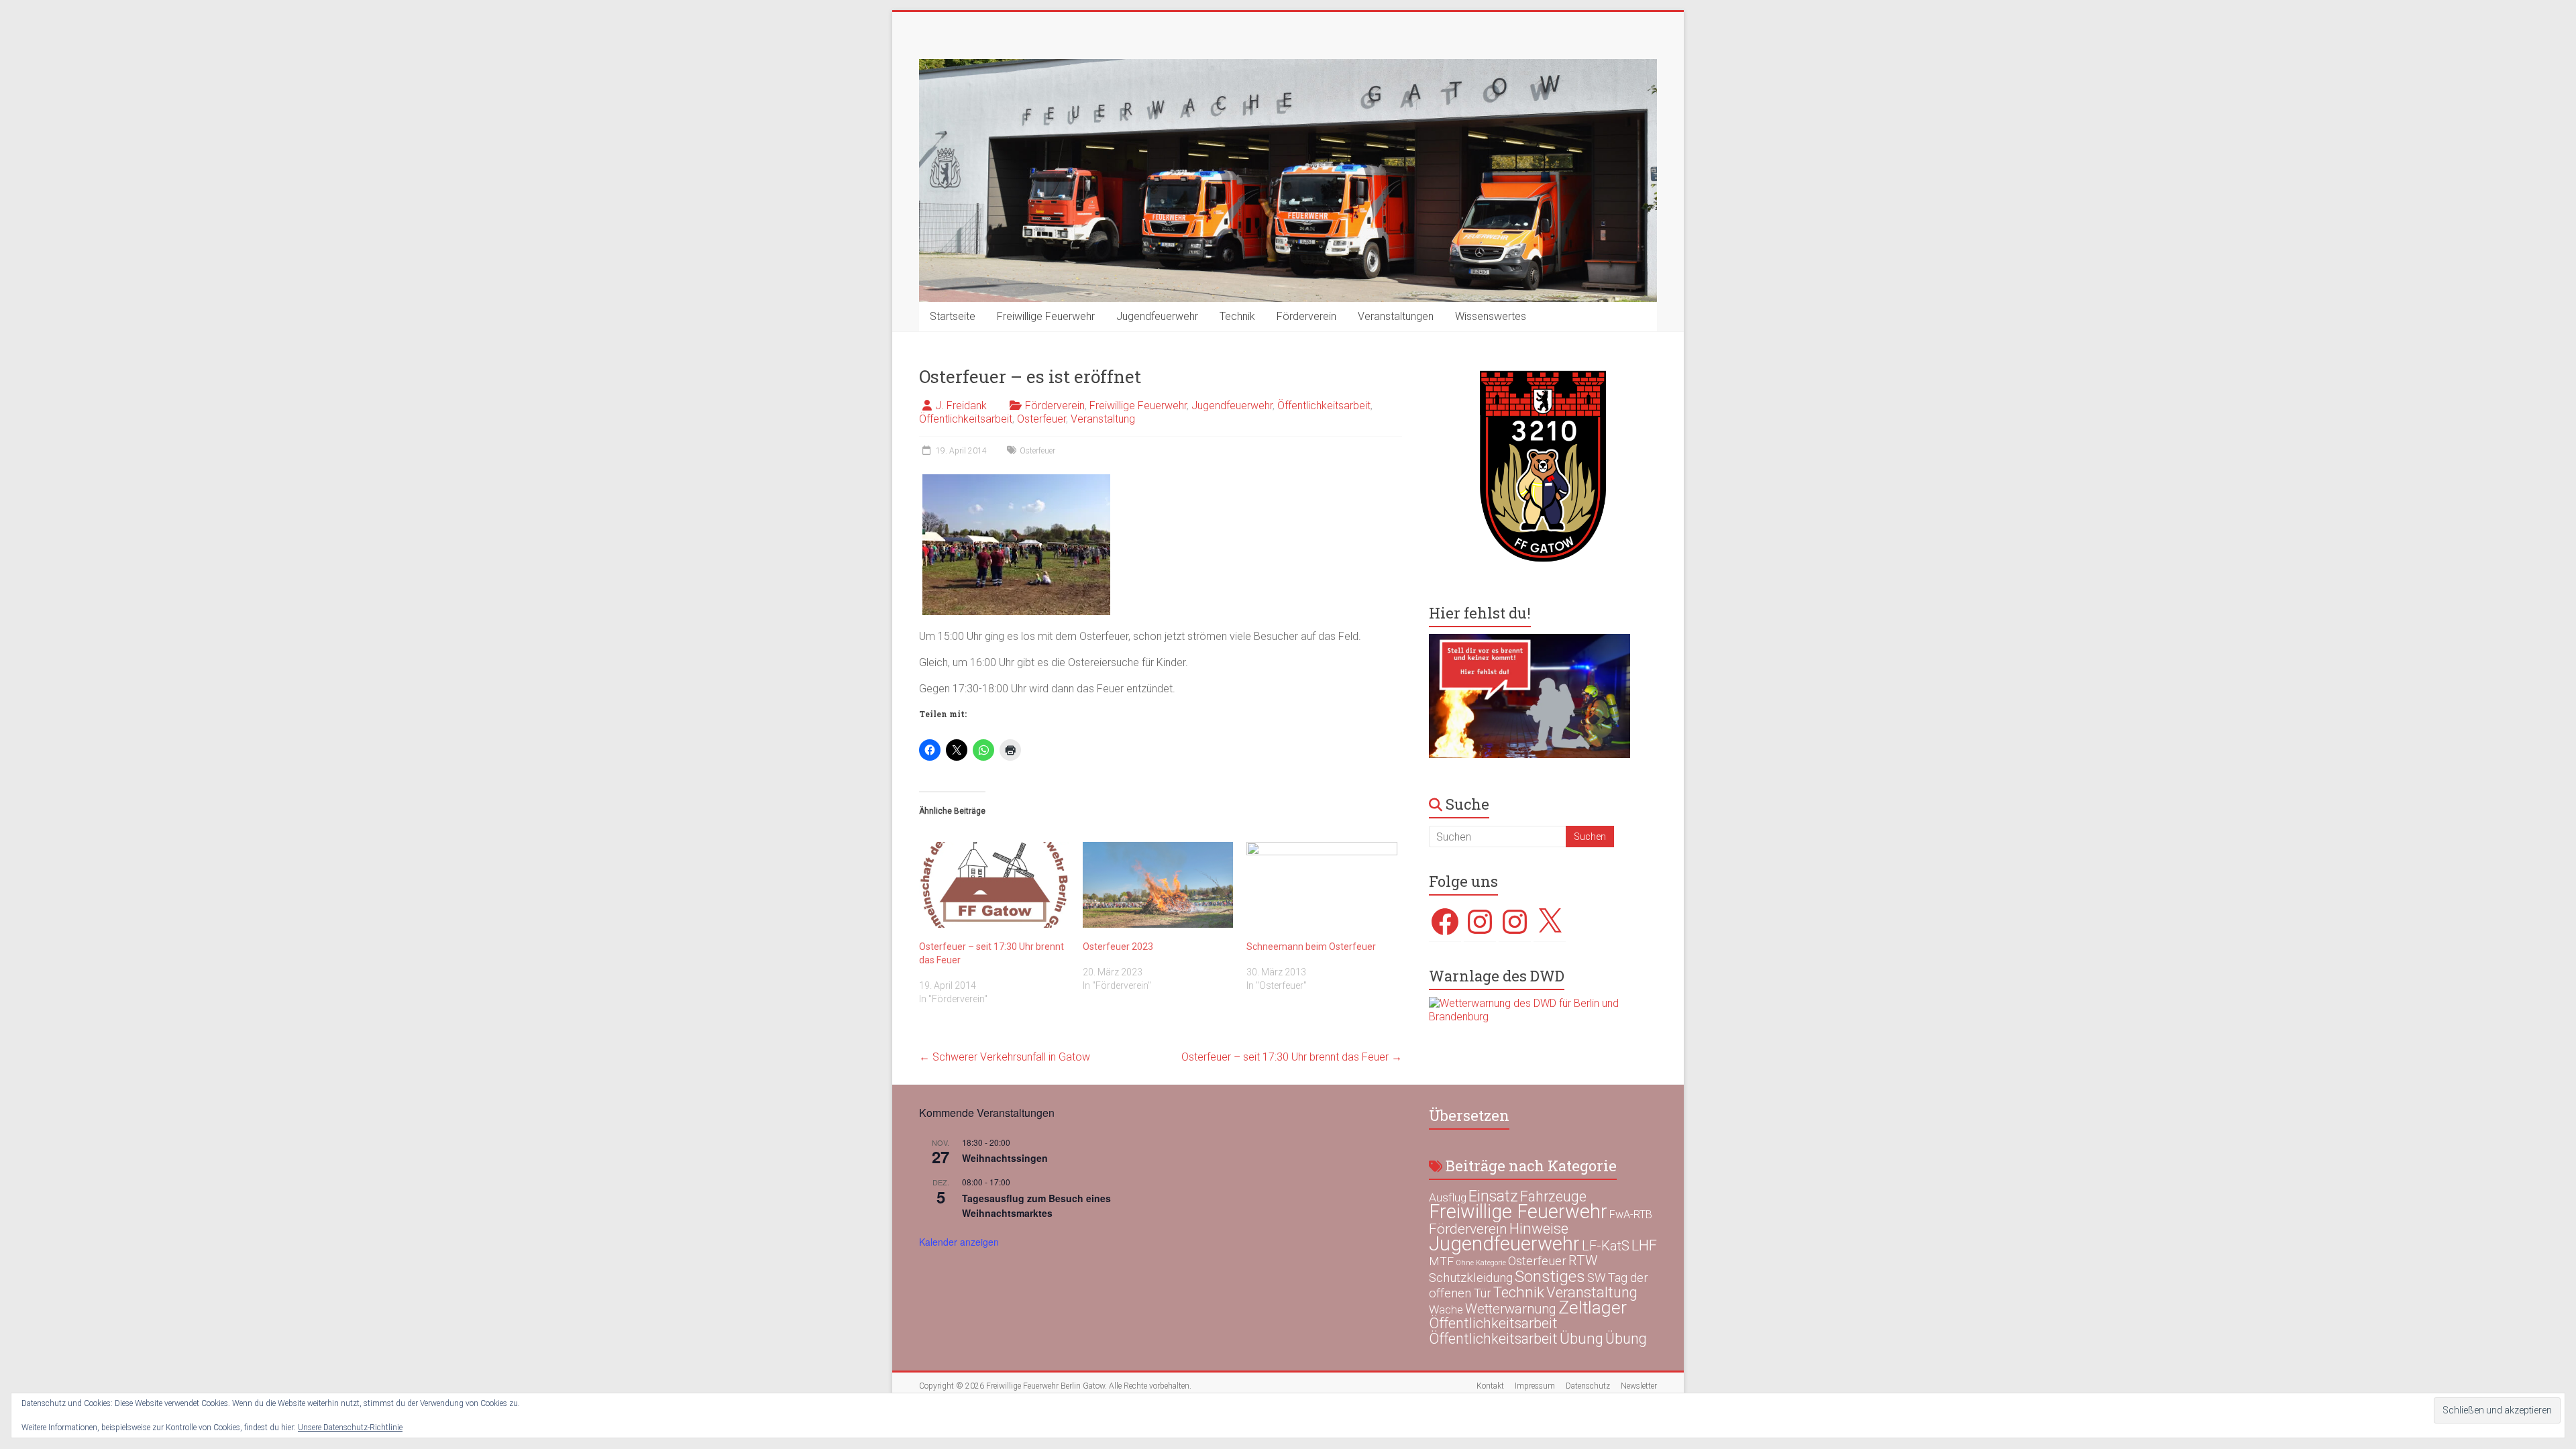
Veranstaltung (1103, 419)
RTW (1583, 1260)
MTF (1441, 1261)
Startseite (953, 316)
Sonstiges (1550, 1276)
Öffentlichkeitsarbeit (1324, 406)
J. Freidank (961, 406)
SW (1597, 1278)
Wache (1446, 1309)
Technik (1237, 316)
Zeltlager (1593, 1307)
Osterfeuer (1041, 419)
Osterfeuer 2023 (1118, 947)
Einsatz (1493, 1196)
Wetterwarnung (1511, 1309)
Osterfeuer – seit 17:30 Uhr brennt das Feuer (1292, 1057)
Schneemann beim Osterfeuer (1311, 947)
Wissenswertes (1491, 316)
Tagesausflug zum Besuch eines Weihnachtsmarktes (1036, 1206)
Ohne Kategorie (1481, 1263)
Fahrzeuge (1553, 1196)
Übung (1581, 1338)
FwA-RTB (1631, 1215)
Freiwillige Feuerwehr (1046, 316)
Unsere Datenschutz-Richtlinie (350, 1428)
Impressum (1535, 1386)
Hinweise (1539, 1228)
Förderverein (1306, 316)
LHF (1644, 1245)
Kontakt (1490, 1386)
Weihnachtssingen (1005, 1158)
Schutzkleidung (1471, 1278)
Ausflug (1448, 1197)
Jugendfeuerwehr (1157, 316)
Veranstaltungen (1396, 316)
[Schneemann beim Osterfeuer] (1322, 885)
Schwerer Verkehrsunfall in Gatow (1005, 1057)
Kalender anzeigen (959, 1242)
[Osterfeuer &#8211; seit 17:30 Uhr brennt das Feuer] (994, 885)
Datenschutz (1588, 1386)
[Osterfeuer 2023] (1158, 885)
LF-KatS (1606, 1246)
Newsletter (1639, 1386)
